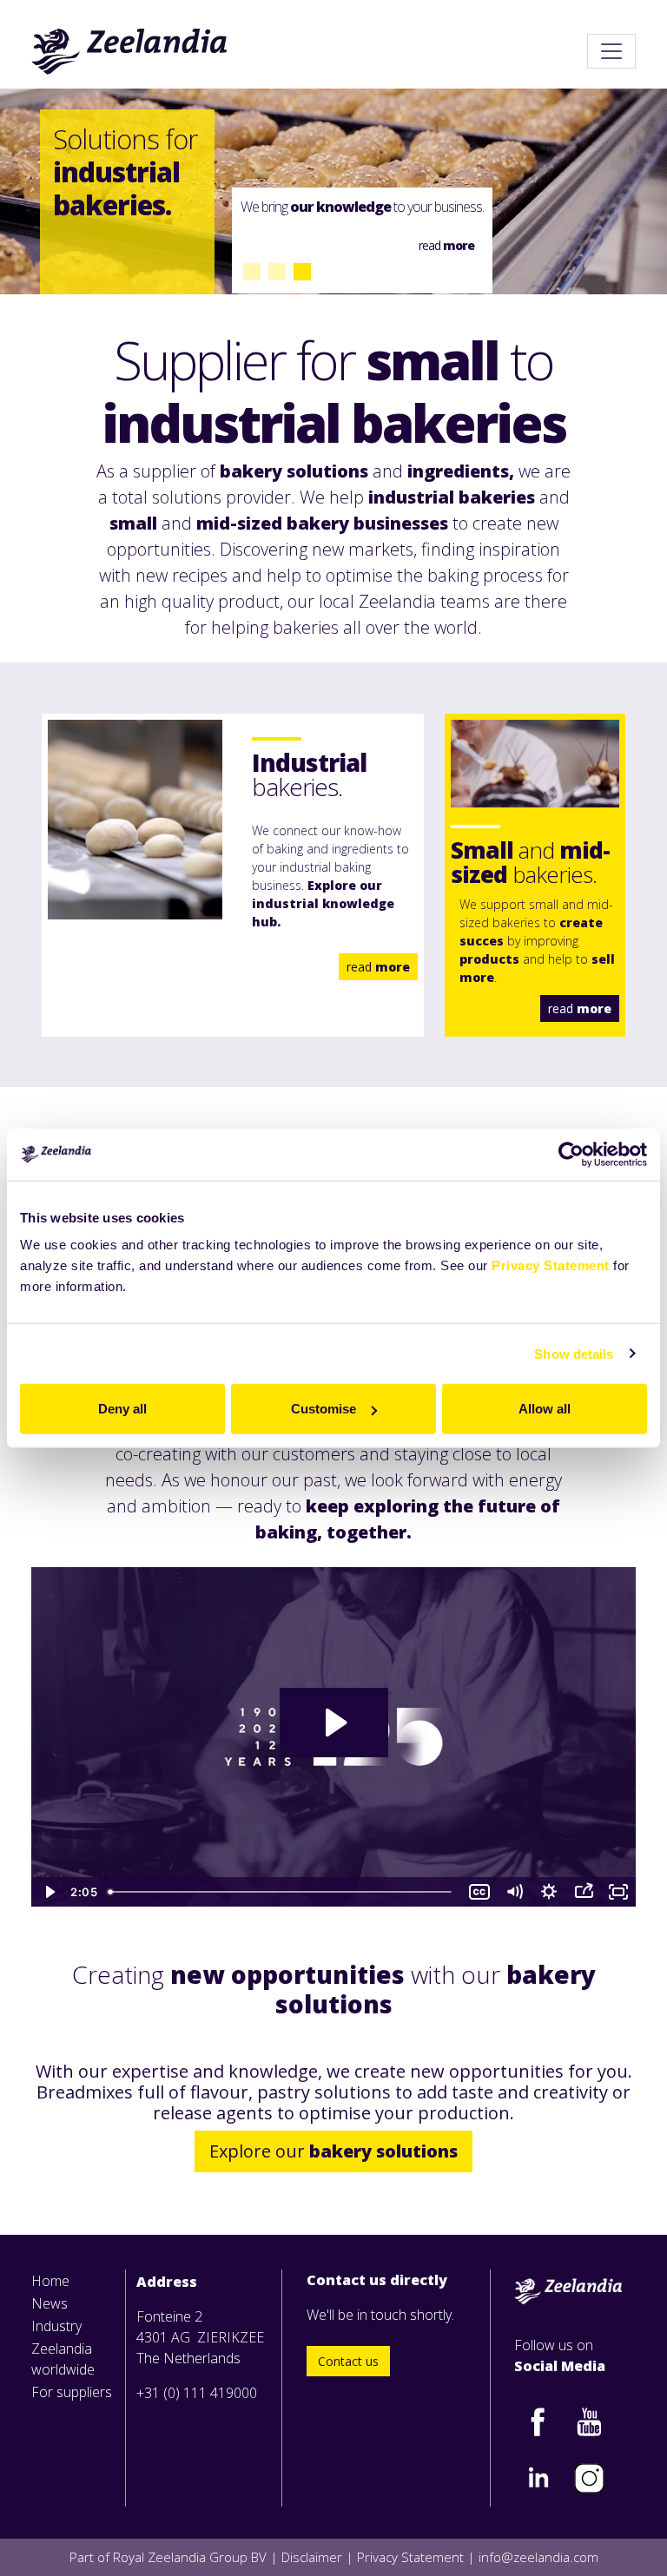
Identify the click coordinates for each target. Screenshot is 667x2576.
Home (50, 2281)
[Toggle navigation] (611, 51)
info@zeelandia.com (538, 2557)
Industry (56, 2326)
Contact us (348, 2361)
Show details (574, 1353)
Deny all (122, 1409)
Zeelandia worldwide (63, 2359)
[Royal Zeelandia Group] (130, 51)
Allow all (545, 1409)
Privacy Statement (551, 1265)
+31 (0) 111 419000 (197, 2393)
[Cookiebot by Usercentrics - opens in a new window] (571, 1154)
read (378, 967)
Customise (324, 1409)
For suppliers (72, 2392)
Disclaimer (312, 2557)
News (50, 2303)
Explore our (333, 2151)
